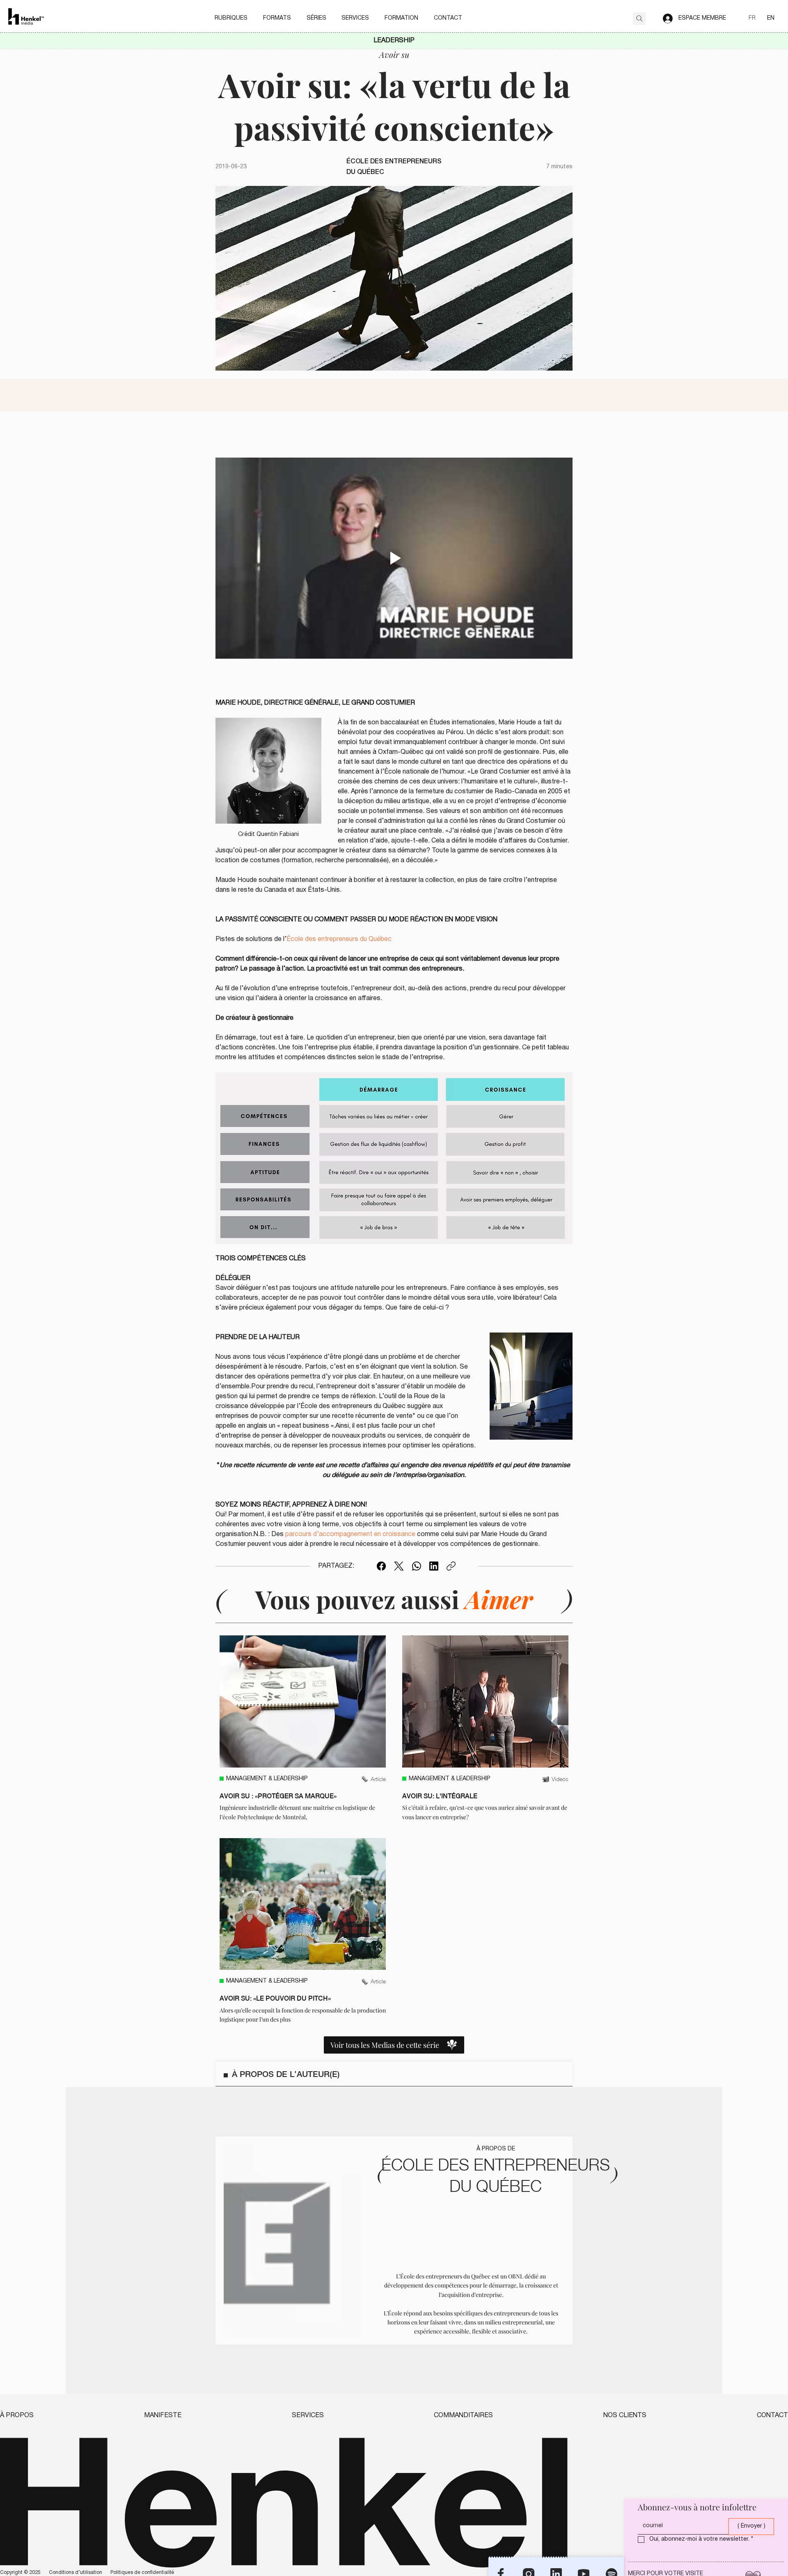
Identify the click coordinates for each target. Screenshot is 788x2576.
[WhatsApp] (417, 1566)
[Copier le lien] (451, 1566)
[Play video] (394, 558)
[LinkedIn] (434, 1566)
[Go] (639, 19)
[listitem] (303, 1728)
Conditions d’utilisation (76, 2573)
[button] (231, 18)
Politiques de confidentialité (142, 2573)
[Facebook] (381, 1566)
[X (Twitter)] (399, 1566)
